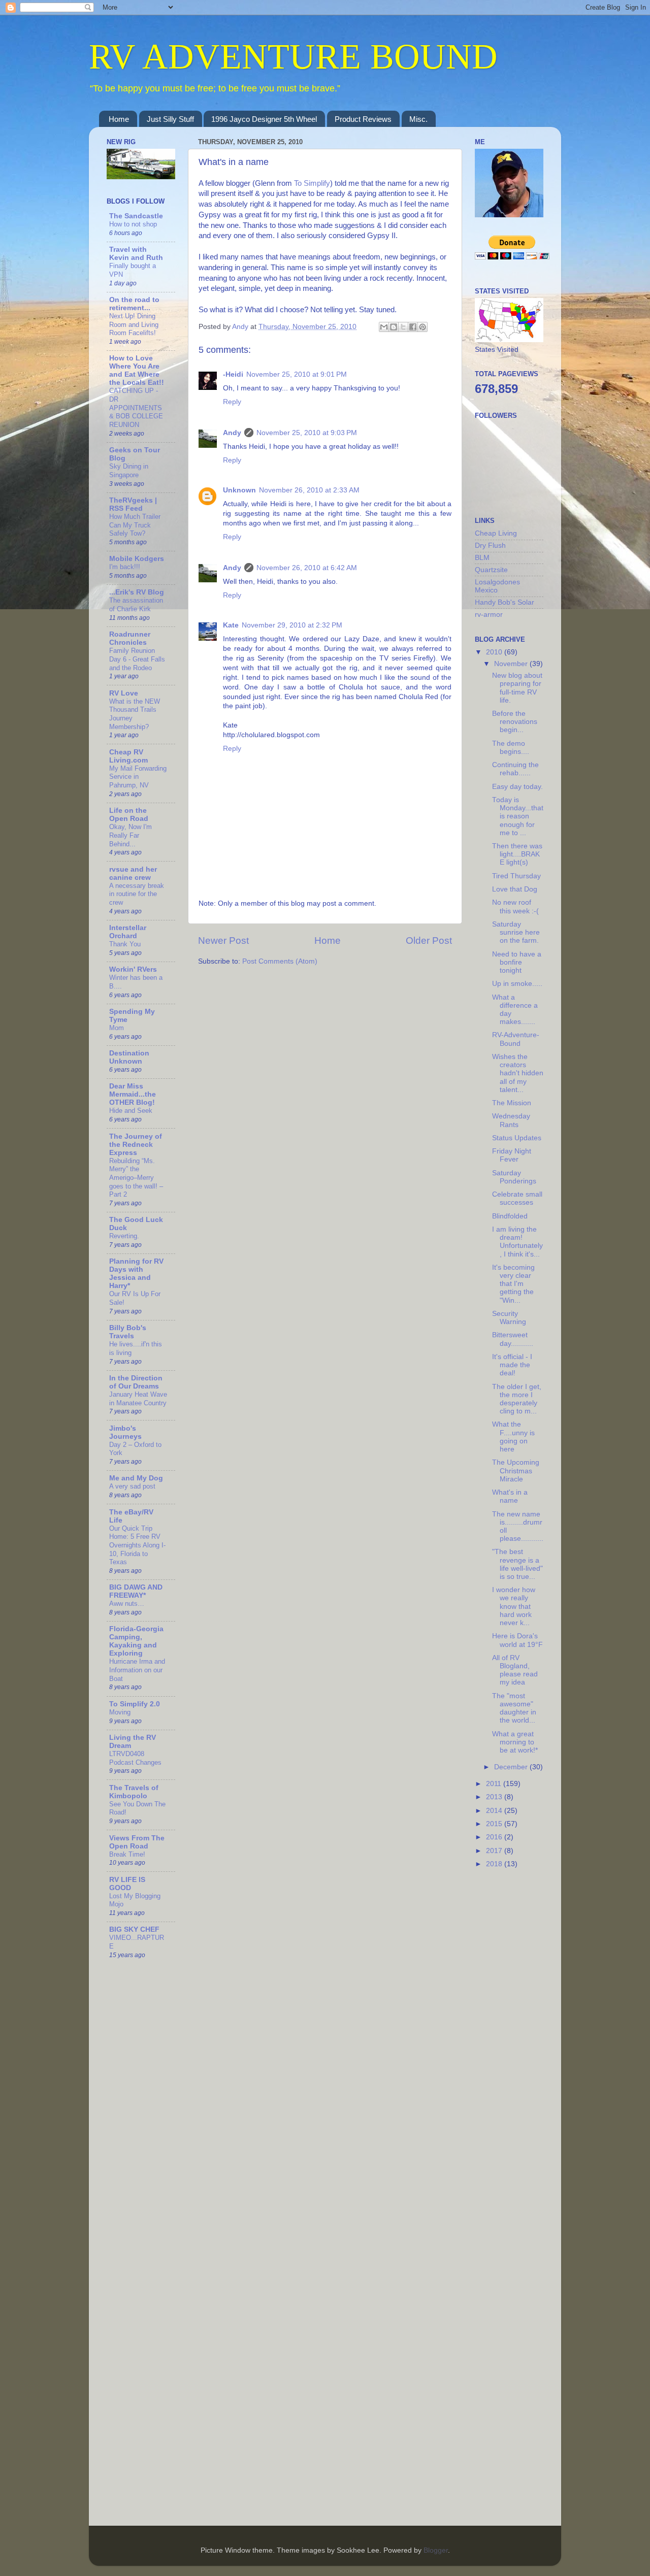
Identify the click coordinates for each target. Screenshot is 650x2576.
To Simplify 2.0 (135, 1704)
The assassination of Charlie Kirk (136, 605)
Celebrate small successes (517, 1198)
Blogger (436, 2550)
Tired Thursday (516, 876)
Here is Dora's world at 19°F (517, 1640)
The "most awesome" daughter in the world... (514, 1708)
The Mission (512, 1103)
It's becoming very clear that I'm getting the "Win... (513, 1284)
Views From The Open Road (137, 1842)
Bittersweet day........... (513, 1339)
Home (119, 119)
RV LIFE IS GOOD (127, 1884)
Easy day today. (517, 787)
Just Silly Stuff (170, 119)
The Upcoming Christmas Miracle (516, 1471)
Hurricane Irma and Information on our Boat (137, 1670)
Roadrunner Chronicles (130, 638)
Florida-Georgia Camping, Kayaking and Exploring (136, 1641)
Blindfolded (510, 1216)
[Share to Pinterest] (422, 327)
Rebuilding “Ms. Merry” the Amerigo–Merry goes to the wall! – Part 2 (136, 1178)
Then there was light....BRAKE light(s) (517, 854)
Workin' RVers (133, 969)
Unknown (239, 490)
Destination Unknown (129, 1057)
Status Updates (517, 1138)
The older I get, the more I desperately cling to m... (517, 1399)
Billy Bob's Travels (128, 1332)
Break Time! (127, 1854)
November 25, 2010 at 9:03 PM (307, 433)
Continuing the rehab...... (515, 769)
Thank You (125, 944)
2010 (495, 652)
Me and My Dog (136, 1478)
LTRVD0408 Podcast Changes (135, 1758)
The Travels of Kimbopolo (134, 1792)
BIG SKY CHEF (134, 1929)
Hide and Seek (131, 1111)
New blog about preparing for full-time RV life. (517, 688)
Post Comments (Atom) (280, 961)
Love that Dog (515, 889)
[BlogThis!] (394, 327)
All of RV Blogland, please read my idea (515, 1670)
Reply (232, 402)
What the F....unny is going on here (513, 1437)
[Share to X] (403, 327)
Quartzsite (491, 570)
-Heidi (233, 374)
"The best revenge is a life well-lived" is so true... (517, 1564)
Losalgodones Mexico (497, 586)
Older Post (429, 940)
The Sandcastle (136, 216)
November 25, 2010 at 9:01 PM (297, 374)
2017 (495, 1851)
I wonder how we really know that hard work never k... (514, 1606)
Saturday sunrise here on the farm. (516, 932)
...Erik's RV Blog (137, 592)
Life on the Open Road (129, 815)
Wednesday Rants (511, 1120)
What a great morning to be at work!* (515, 1742)
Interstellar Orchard (128, 932)
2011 (495, 1784)
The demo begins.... (511, 748)
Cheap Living (496, 533)
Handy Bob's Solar (505, 602)
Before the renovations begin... (515, 722)
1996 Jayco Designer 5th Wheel (264, 119)
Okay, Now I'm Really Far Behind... (131, 835)
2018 (495, 1864)
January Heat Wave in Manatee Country (138, 1399)
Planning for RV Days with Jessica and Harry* (136, 1274)
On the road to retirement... (134, 304)
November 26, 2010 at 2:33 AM (309, 490)
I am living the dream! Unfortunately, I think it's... (517, 1242)
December (512, 1767)
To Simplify (312, 183)
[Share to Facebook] (413, 327)
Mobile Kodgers (137, 559)
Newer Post (223, 940)
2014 (495, 1811)
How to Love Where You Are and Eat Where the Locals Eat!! (137, 370)
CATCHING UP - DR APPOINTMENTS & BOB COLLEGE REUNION (136, 408)
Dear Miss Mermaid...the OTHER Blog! (133, 1094)
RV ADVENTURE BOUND (293, 57)
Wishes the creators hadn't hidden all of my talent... (518, 1073)
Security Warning (509, 1318)
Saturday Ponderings (514, 1177)
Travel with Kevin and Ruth (136, 254)
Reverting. (124, 1236)
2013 (495, 1797)
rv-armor (489, 615)
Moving (120, 1712)
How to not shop (133, 224)
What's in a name (510, 1496)
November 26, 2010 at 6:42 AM (307, 568)
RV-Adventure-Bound (516, 1039)
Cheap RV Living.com (128, 756)
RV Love (124, 693)
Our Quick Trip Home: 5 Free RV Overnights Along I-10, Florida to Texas (137, 1545)
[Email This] (384, 327)
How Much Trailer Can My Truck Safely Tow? (135, 525)
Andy (232, 433)
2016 (495, 1837)
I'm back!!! (125, 567)
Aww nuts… (127, 1604)
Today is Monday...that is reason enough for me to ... (518, 816)
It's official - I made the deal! (512, 1365)
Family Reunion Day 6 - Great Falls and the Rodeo (137, 659)
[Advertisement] (515, 2038)
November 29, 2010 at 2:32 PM (292, 625)
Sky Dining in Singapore (129, 471)
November (512, 664)
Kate (231, 625)
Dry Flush (490, 546)
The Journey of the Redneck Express (136, 1145)
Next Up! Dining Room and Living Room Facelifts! (134, 324)
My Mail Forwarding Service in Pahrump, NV (138, 777)
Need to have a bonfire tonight (517, 962)
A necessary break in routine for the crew (137, 894)
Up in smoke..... (517, 984)
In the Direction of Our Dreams (136, 1382)
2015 (495, 1824)
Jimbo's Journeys (125, 1432)
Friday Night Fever (512, 1155)
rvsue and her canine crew (133, 873)
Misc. (418, 119)
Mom (117, 1028)
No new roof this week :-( (515, 906)
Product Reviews (363, 119)
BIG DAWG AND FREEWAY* (136, 1591)
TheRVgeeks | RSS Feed (133, 504)
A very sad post (132, 1486)
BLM (482, 558)
